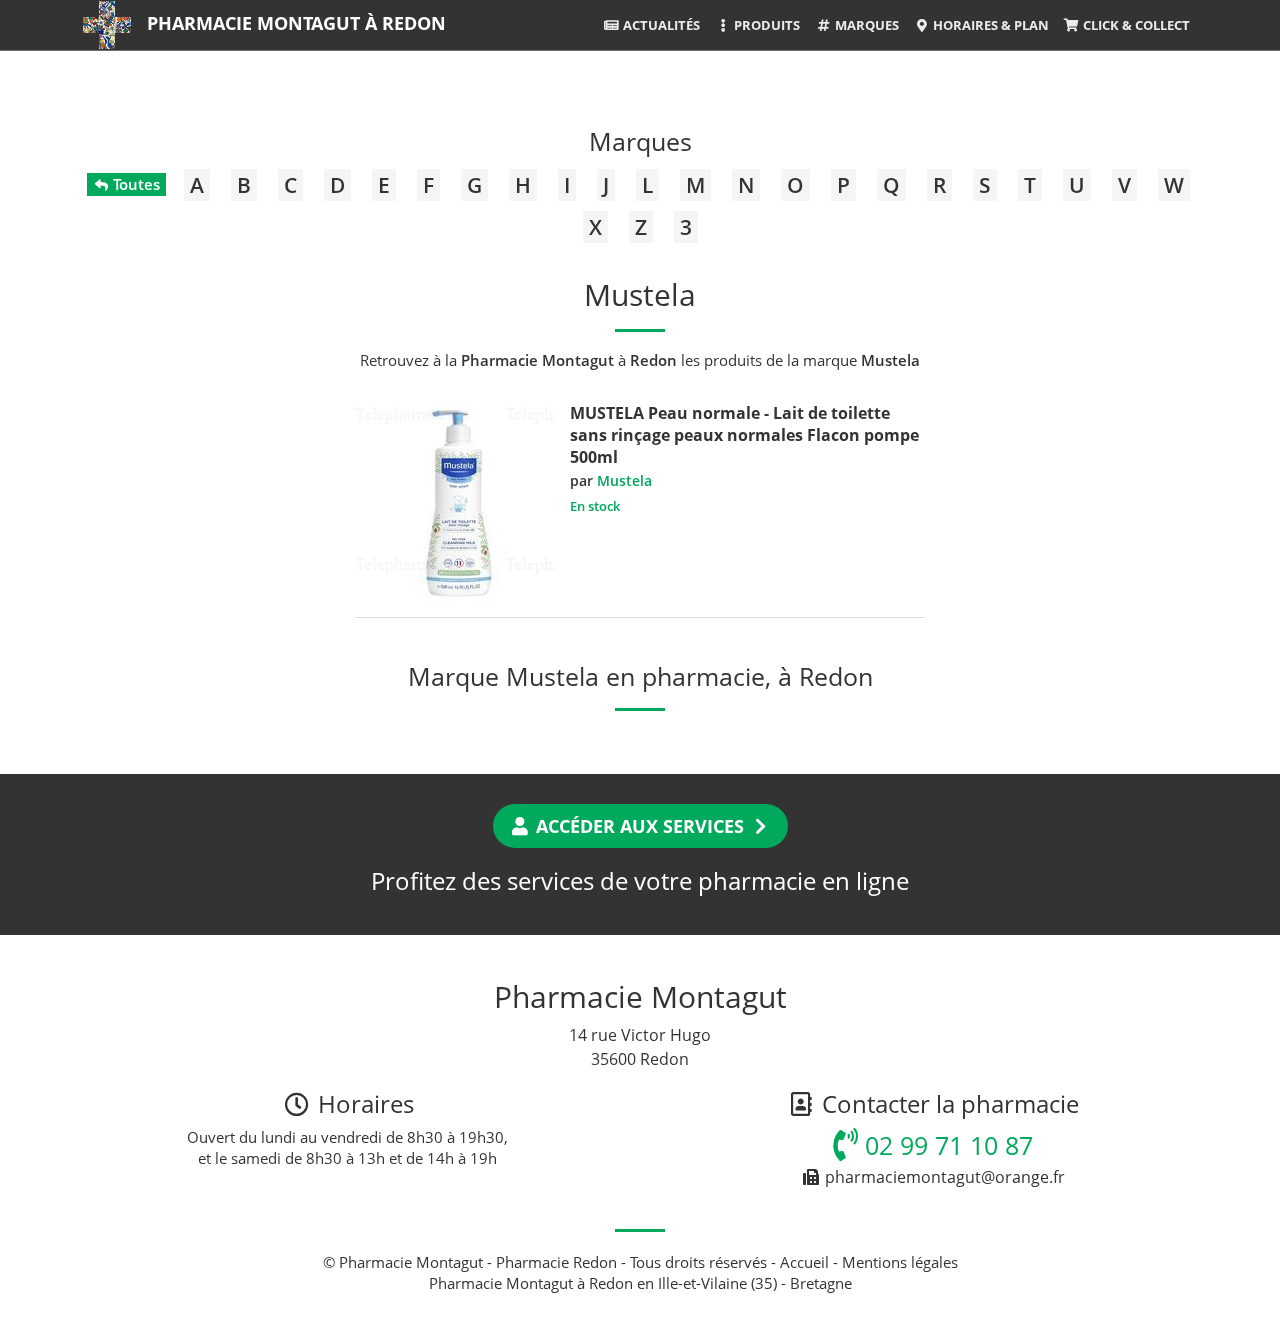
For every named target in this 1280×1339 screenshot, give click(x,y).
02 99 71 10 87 (945, 1145)
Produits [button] (765, 25)
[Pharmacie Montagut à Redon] (107, 25)
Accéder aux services (640, 826)
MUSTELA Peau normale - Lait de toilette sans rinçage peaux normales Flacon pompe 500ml (744, 435)
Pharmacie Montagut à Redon (296, 23)
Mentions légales (900, 1262)
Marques (865, 25)
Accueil (804, 1262)
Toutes (134, 184)
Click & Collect (1135, 25)
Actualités (660, 25)
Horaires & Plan (989, 25)
